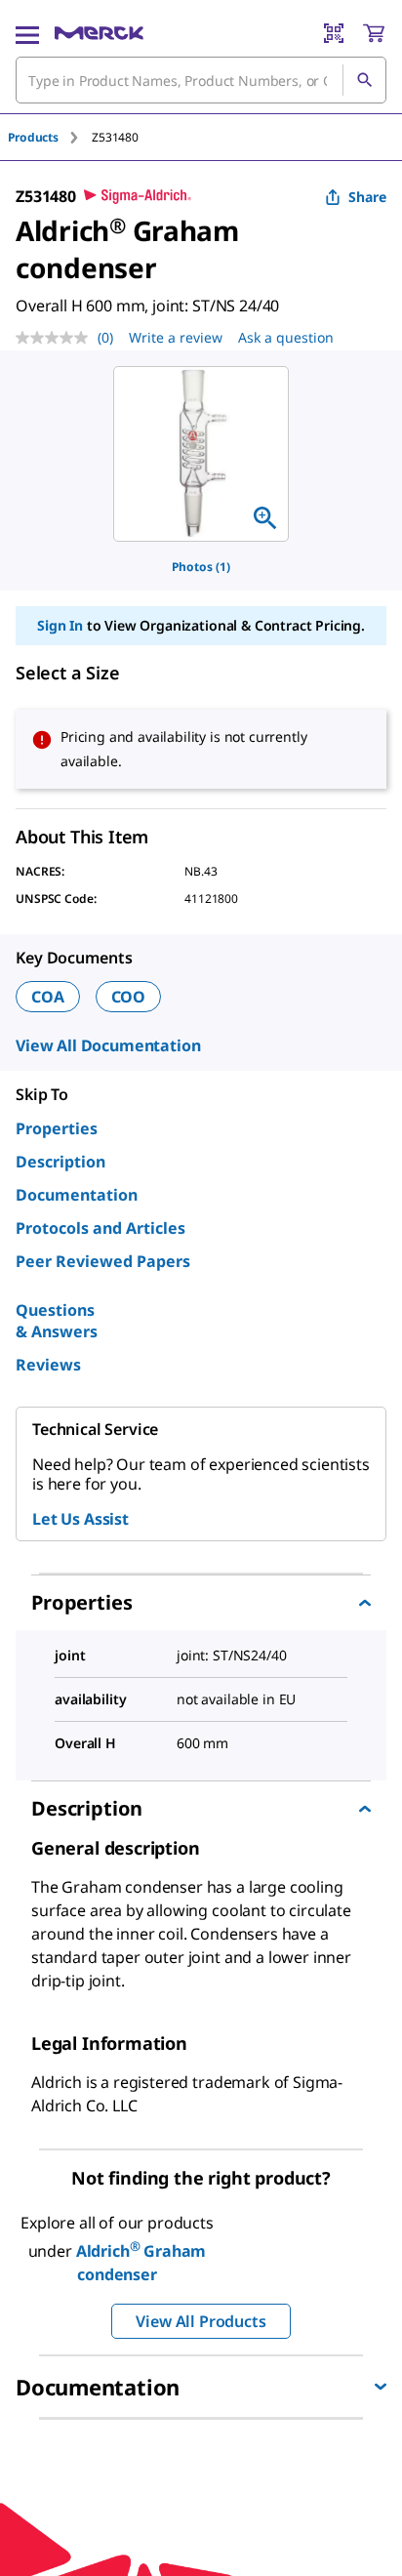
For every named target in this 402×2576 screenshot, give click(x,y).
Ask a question (286, 337)
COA (48, 997)
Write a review (176, 337)
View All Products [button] (201, 2321)
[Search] (364, 80)
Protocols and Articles (100, 1228)
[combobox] (201, 80)
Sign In (60, 625)
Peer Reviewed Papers (103, 1261)
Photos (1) (201, 567)
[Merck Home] (99, 33)
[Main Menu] (27, 33)
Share (367, 197)
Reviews (48, 1365)
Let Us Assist (80, 1519)
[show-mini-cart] (374, 33)
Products (33, 137)
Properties (57, 1128)
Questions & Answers (57, 1321)
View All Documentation (108, 1045)
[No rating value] (57, 338)
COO (129, 997)
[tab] (50, 137)
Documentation (77, 1195)
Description (60, 1162)
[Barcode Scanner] (334, 33)
